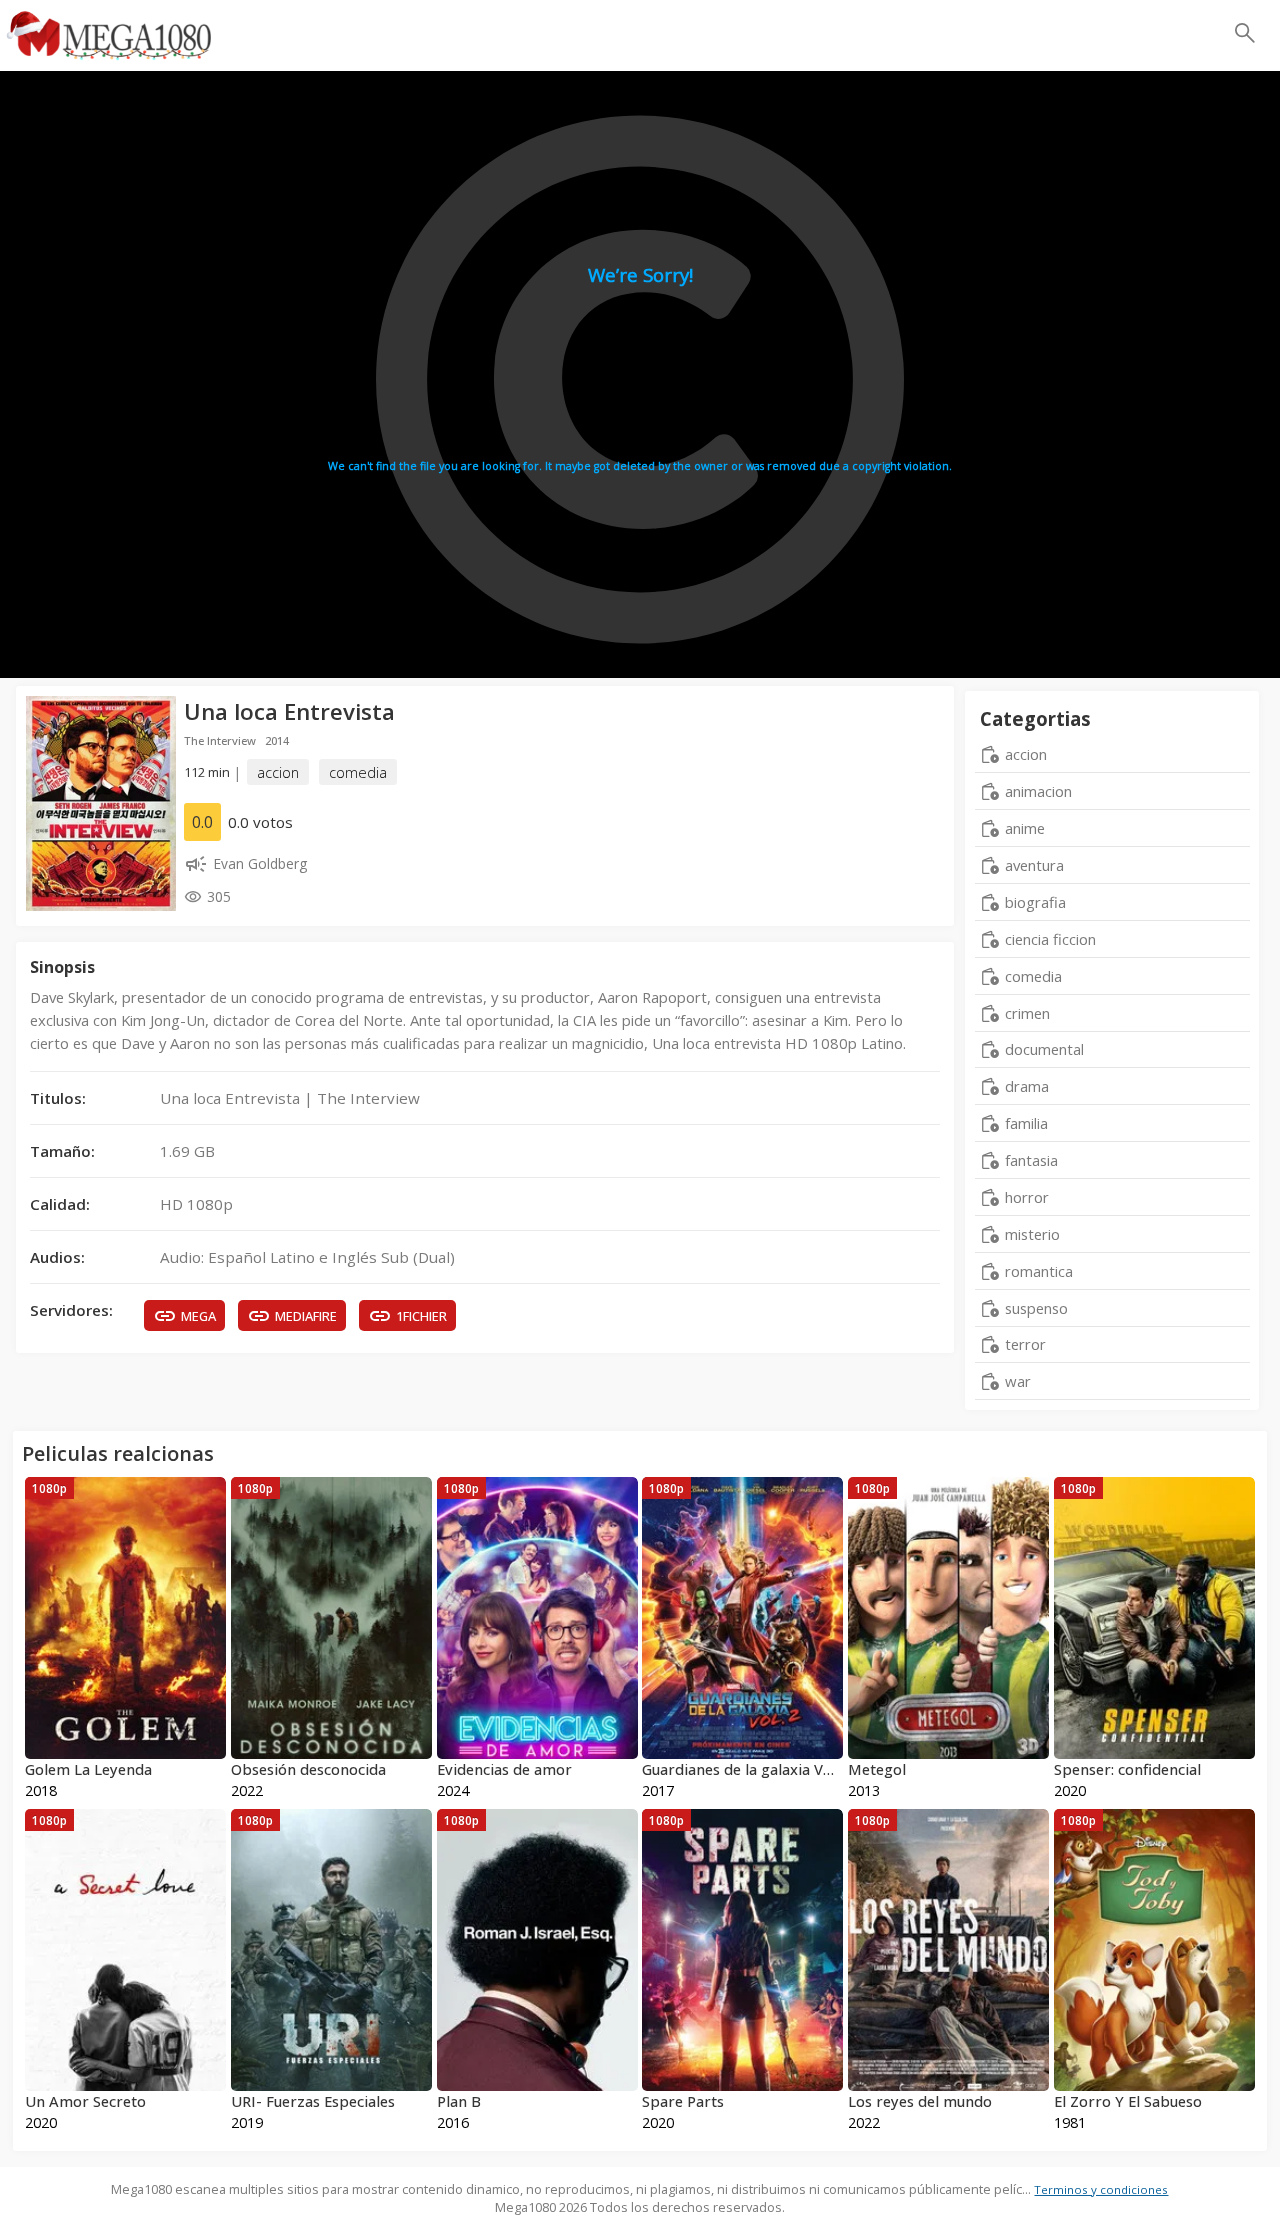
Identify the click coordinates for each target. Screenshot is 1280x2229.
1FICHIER (421, 1316)
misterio (1032, 1234)
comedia (358, 772)
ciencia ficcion (1050, 939)
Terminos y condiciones (1101, 2189)
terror (1025, 1344)
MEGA (198, 1316)
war (1018, 1381)
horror (1027, 1197)
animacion (1038, 791)
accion (278, 772)
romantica (1039, 1271)
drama (1027, 1086)
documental (1044, 1049)
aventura (1034, 865)
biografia (1035, 902)
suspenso (1036, 1308)
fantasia (1031, 1160)
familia (1026, 1123)
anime (1025, 828)
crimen (1027, 1013)
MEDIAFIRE (306, 1316)
